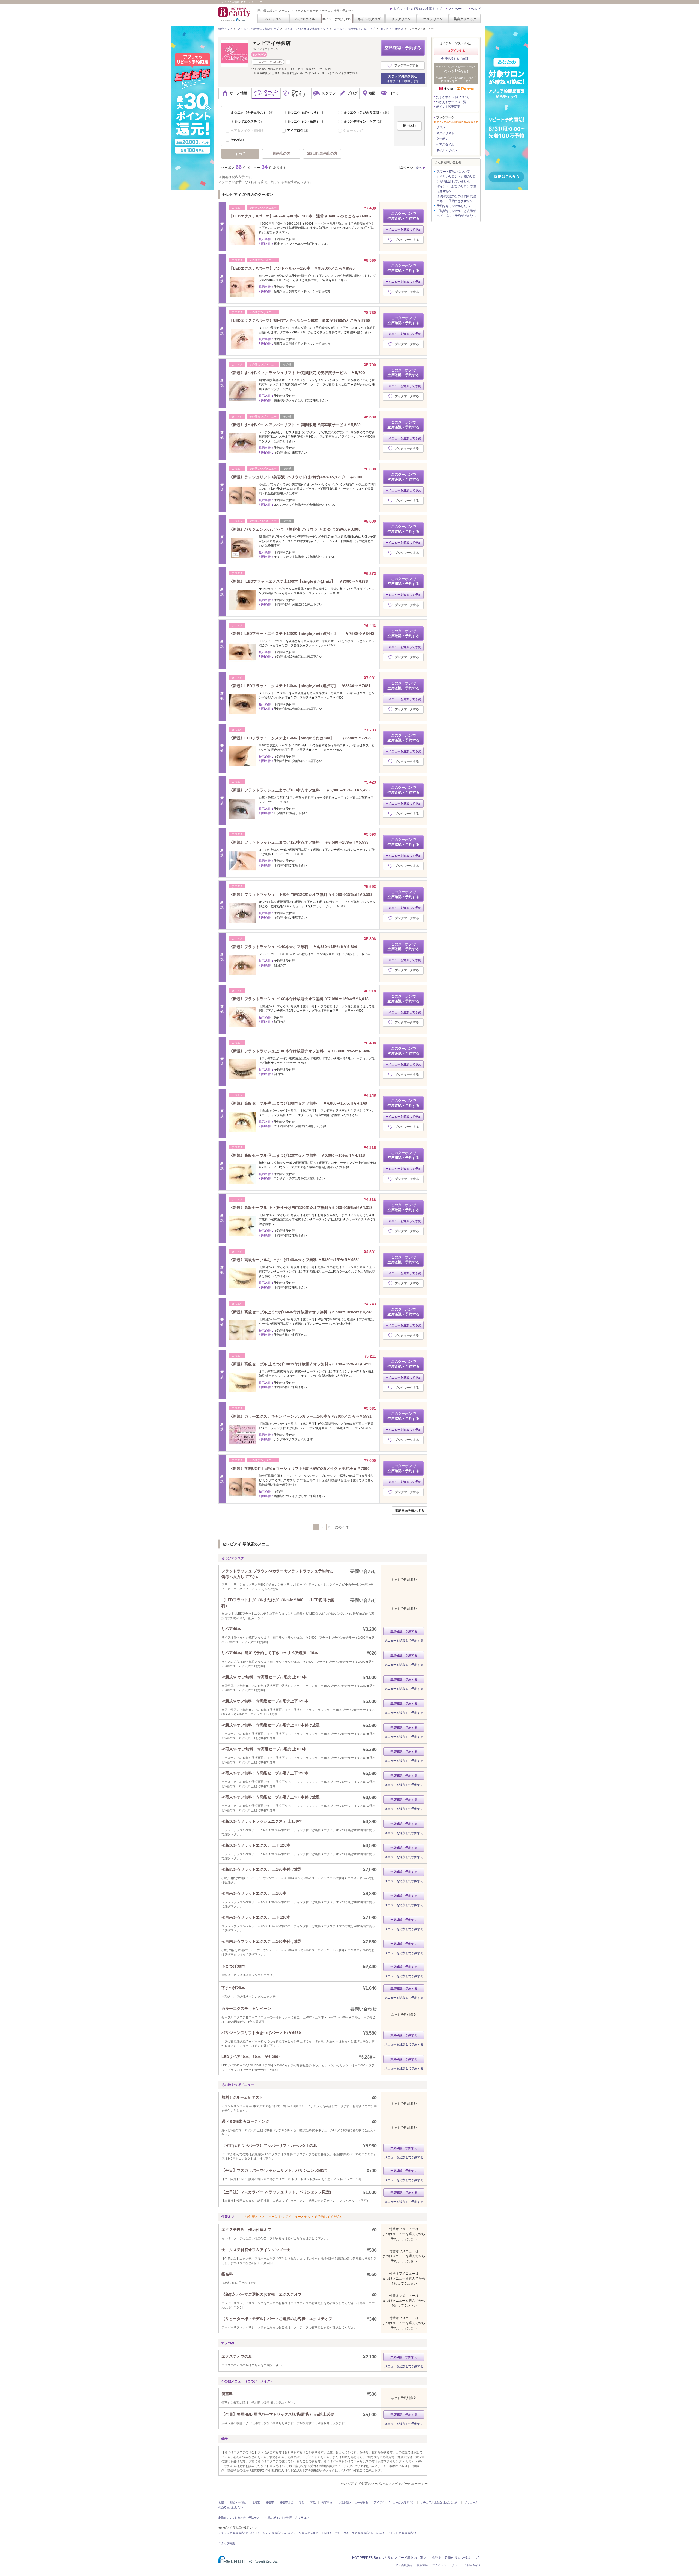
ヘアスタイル (305, 19)
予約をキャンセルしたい (453, 206)
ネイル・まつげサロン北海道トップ (306, 29)
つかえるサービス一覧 (451, 102)
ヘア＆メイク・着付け (247, 131)
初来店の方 (281, 153)
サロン (441, 127)
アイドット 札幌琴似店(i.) (400, 2533)
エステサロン (433, 19)
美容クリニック (465, 19)
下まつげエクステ (247, 122)
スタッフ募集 (227, 2543)
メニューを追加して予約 (405, 229)
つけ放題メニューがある (353, 2502)
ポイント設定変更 (448, 107)
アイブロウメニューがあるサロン (394, 2502)
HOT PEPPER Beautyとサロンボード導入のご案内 (389, 2558)
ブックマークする (406, 65)
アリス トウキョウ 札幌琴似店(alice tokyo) (358, 2533)
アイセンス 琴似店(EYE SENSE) (311, 2533)
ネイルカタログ (369, 19)
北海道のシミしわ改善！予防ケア (239, 2518)
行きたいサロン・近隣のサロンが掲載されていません (456, 179)
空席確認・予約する (403, 48)
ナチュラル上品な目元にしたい (440, 2502)
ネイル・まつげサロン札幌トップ (354, 29)
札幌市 (270, 2502)
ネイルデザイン (447, 150)
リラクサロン (401, 19)
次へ (419, 168)
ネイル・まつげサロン (337, 19)
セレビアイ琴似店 (271, 43)
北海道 (256, 2502)
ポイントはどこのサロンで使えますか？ (456, 189)
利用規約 (422, 2565)
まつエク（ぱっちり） (307, 113)
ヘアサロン (273, 19)
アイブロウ (298, 131)
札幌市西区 (286, 2502)
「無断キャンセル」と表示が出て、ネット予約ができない (456, 213)
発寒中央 (327, 2502)
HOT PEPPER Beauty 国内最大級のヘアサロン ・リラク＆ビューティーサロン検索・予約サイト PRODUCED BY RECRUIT (235, 14)
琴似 (302, 2502)
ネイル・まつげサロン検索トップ (417, 9)
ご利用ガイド (472, 2565)
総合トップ (225, 29)
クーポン (442, 139)
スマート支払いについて (453, 172)
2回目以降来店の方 (322, 153)
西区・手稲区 (238, 2502)
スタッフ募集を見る (403, 78)
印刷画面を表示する (410, 1511)
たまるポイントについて (453, 97)
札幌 (221, 2502)
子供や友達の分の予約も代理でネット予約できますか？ (456, 199)
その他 (239, 140)
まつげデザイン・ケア (364, 122)
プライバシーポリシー (446, 2565)
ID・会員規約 (404, 2565)
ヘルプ (476, 9)
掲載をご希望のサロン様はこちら (456, 2558)
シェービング (353, 131)
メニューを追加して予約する (404, 1641)
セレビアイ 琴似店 (392, 29)
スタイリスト (445, 133)
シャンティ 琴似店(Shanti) (273, 2533)
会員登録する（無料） (456, 59)
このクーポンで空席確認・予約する (403, 216)
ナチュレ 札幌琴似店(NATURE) (237, 2533)
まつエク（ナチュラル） (253, 113)
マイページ (456, 9)
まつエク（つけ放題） (307, 122)
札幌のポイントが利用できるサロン (287, 2518)
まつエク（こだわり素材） (367, 113)
